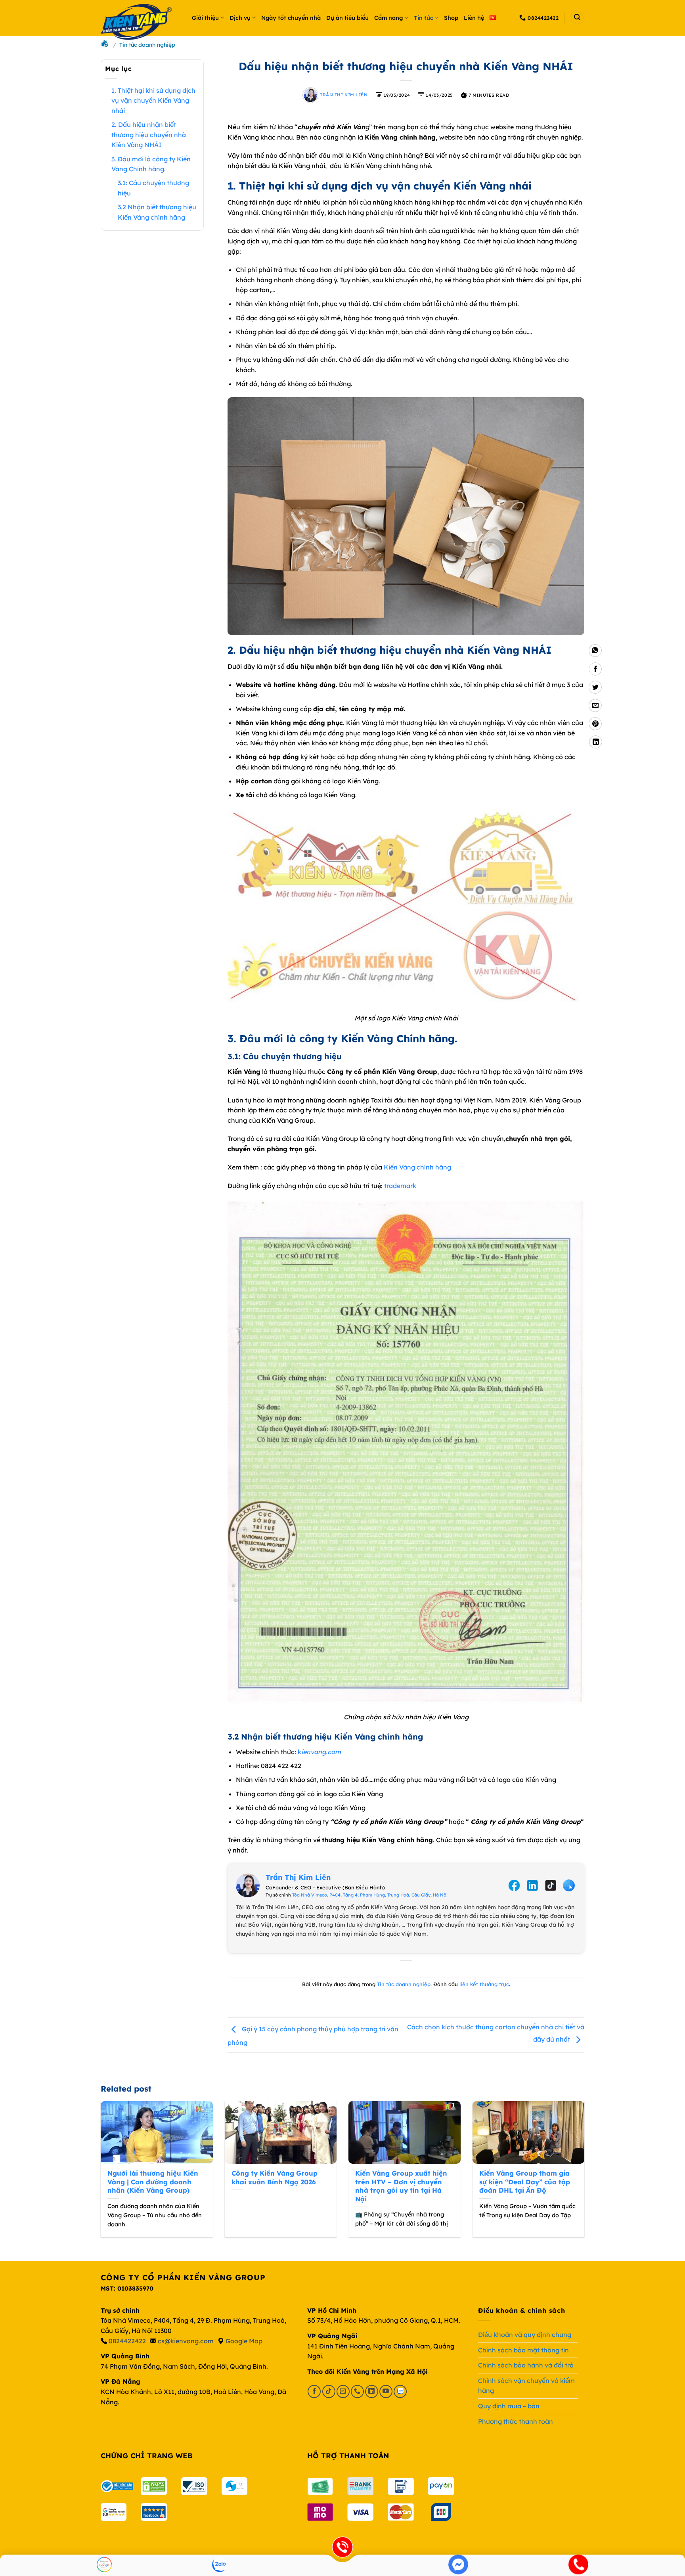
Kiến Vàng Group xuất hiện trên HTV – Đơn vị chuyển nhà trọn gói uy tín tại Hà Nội (401, 2186)
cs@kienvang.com (186, 2341)
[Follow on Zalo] (400, 2391)
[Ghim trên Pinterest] (595, 724)
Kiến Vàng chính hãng (417, 1167)
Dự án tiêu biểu (347, 18)
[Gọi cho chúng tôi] (357, 2391)
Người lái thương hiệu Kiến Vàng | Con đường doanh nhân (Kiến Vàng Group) (153, 2182)
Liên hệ (474, 18)
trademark (400, 1186)
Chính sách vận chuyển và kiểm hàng (526, 2386)
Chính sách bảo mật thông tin (523, 2350)
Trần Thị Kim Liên (343, 95)
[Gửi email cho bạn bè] (595, 705)
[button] (577, 18)
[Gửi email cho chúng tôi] (343, 2391)
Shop (451, 18)
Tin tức (424, 18)
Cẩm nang (388, 18)
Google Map (244, 2341)
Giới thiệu (205, 18)
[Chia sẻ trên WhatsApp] (595, 651)
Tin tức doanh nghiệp (404, 1984)
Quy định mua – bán (509, 2406)
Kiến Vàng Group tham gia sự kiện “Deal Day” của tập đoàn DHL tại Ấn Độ (525, 2182)
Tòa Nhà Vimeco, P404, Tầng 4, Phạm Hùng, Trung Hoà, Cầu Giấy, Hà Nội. (370, 1895)
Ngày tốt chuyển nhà (291, 18)
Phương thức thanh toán (516, 2421)
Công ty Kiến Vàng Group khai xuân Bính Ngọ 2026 (275, 2177)
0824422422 (127, 2341)
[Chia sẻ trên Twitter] (595, 687)
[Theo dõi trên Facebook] (314, 2391)
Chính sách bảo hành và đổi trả (526, 2365)
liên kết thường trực (484, 1984)
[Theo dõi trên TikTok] (329, 2391)
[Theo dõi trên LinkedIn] (372, 2391)
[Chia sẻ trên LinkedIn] (596, 742)
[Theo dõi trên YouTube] (386, 2391)
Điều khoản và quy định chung (525, 2335)
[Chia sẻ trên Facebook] (595, 669)
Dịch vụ (240, 18)
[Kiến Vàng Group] (140, 24)
